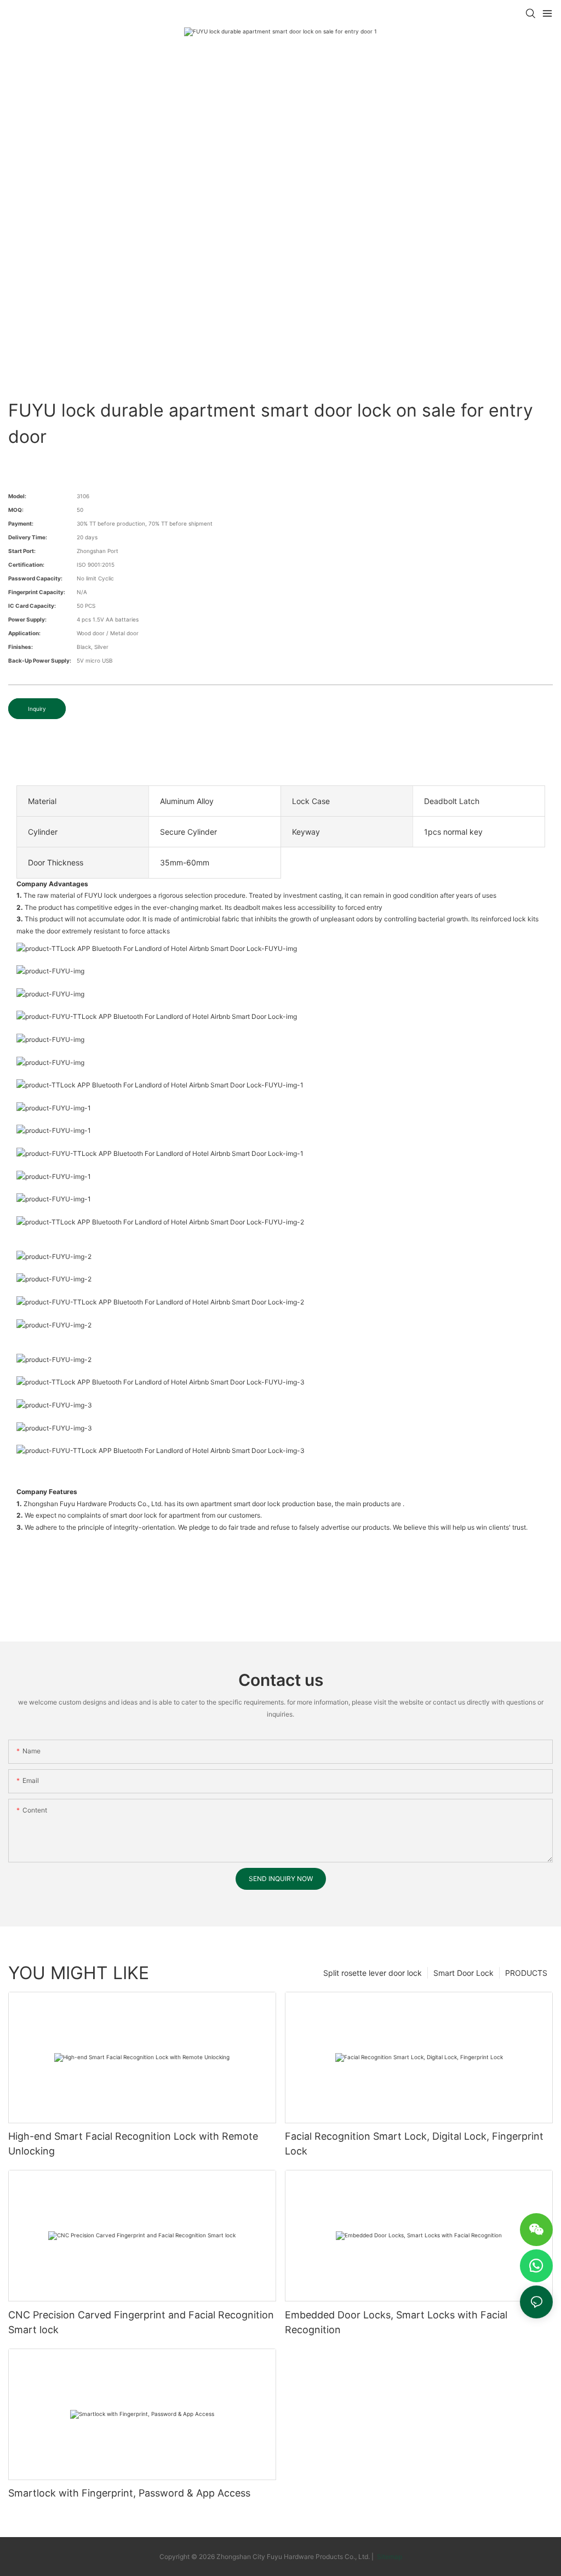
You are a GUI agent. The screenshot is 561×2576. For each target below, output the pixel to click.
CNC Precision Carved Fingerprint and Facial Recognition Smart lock (141, 2322)
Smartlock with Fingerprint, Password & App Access (129, 2493)
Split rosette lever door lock (373, 1973)
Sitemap (389, 2557)
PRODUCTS (526, 1973)
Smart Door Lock (463, 1973)
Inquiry (37, 709)
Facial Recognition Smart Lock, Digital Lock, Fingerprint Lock (414, 2144)
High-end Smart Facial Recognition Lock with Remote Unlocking (133, 2144)
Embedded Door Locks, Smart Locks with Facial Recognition (396, 2322)
